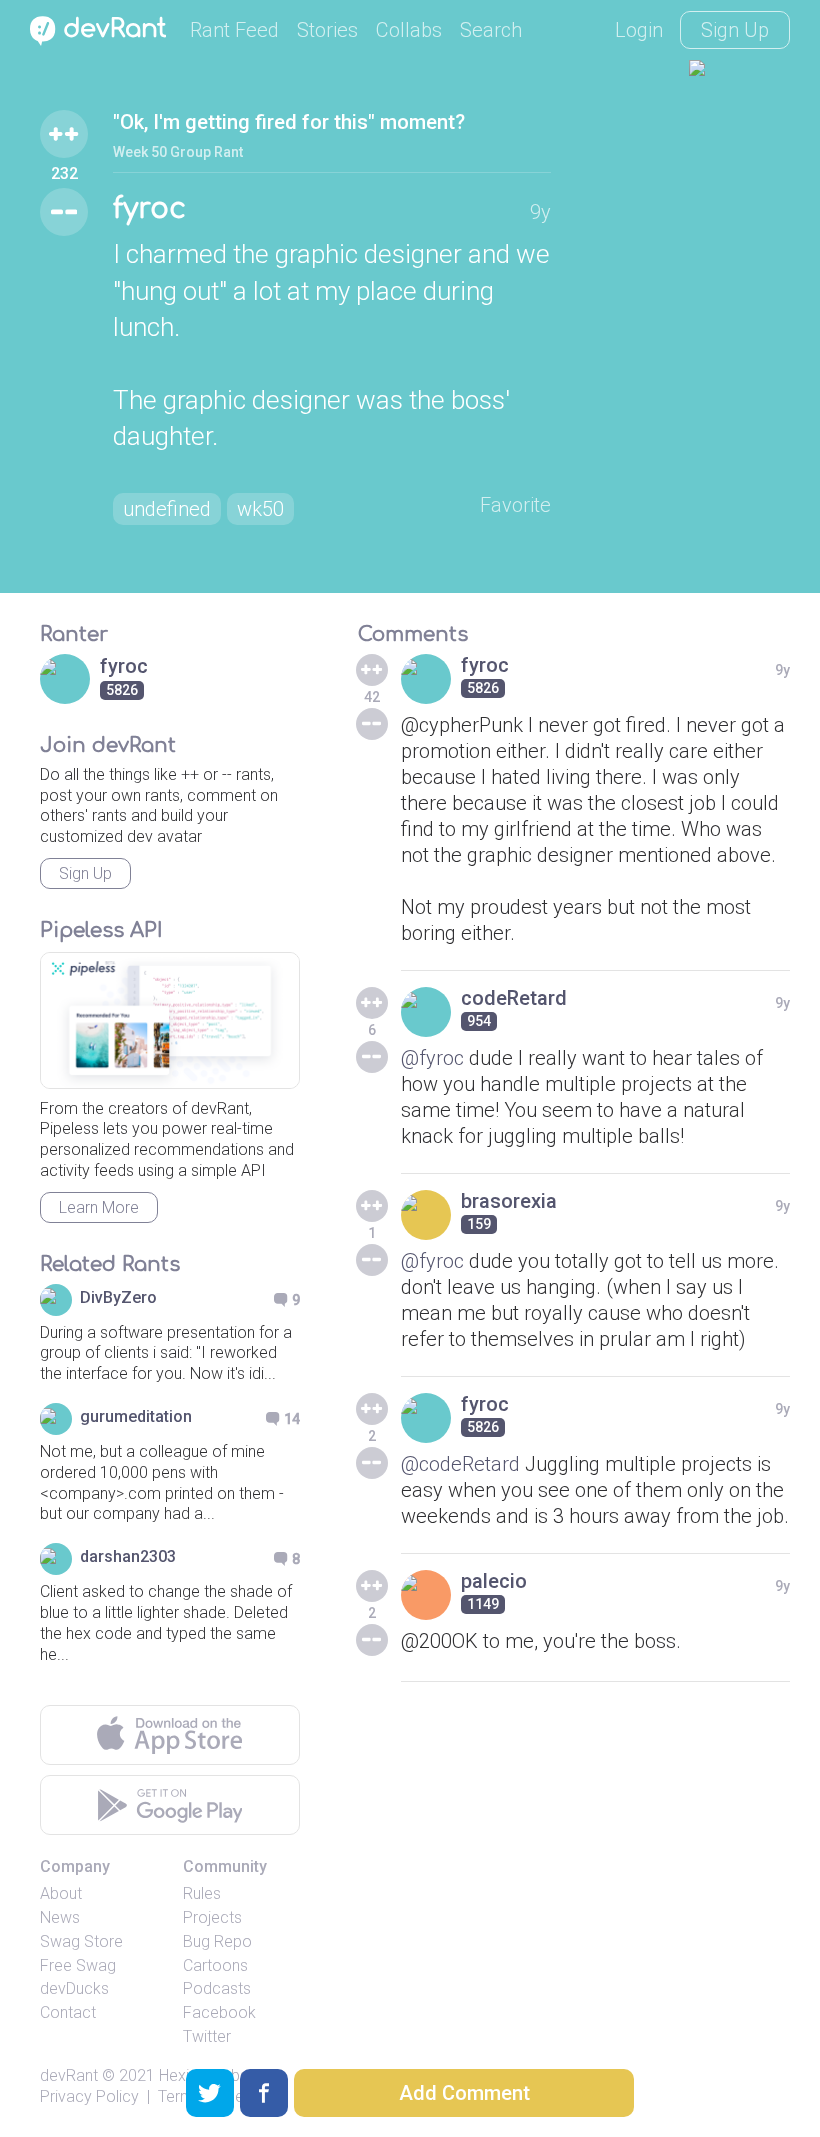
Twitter (207, 2036)
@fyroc (432, 1058)
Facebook (219, 2012)
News (60, 1917)
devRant (69, 2075)
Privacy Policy (89, 2096)
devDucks (74, 1988)
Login (639, 30)
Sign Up (735, 30)
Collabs (409, 30)
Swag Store (81, 1941)
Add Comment (464, 2093)
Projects (212, 1917)
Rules (202, 1893)
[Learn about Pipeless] (170, 1020)
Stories (327, 30)
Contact (68, 2012)
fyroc (149, 209)
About (61, 1893)
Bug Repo (217, 1941)
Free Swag (78, 1965)
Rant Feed (234, 30)
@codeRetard (460, 1464)
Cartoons (215, 1965)
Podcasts (217, 1988)
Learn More (99, 1207)
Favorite (515, 505)
